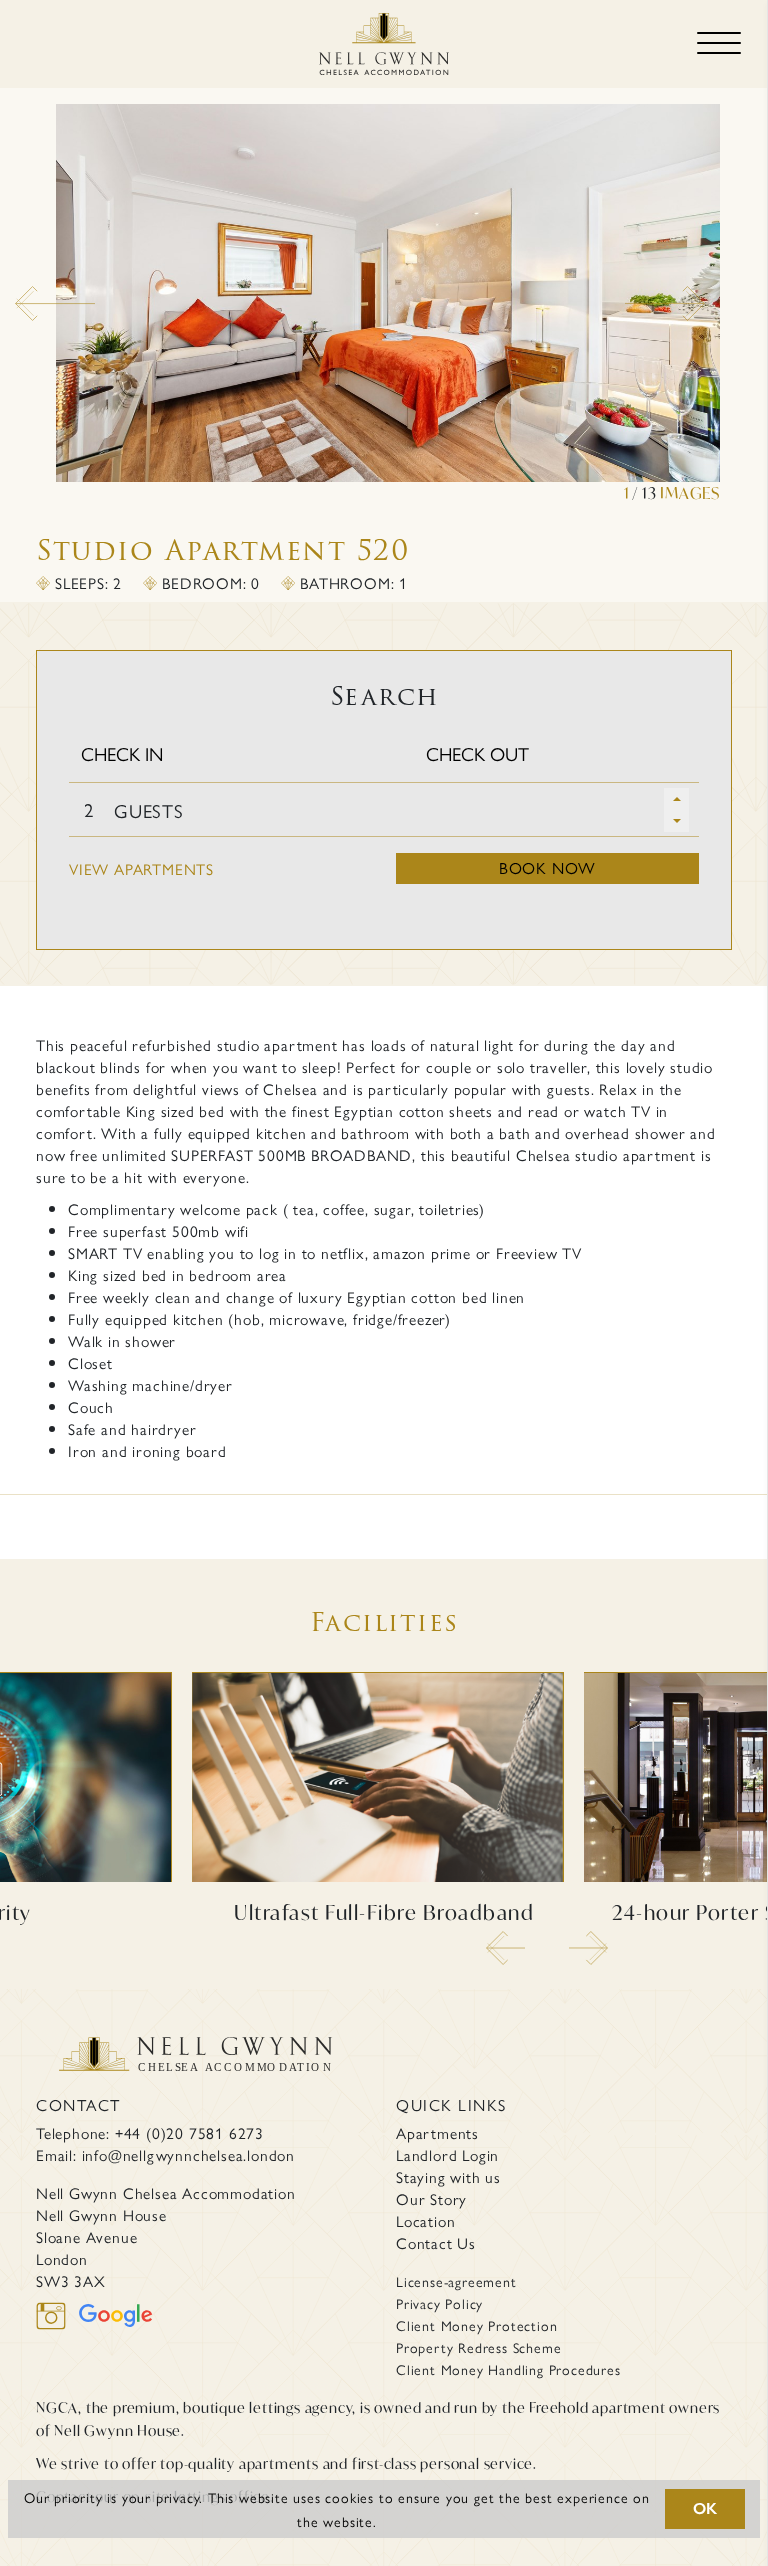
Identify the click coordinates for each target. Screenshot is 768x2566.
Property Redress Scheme (478, 2347)
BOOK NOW (547, 867)
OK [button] (706, 2508)
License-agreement (456, 2281)
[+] (676, 799)
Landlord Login (447, 2155)
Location (425, 2221)
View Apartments (141, 868)
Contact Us (436, 2243)
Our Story (431, 2199)
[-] (676, 821)
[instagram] (57, 2328)
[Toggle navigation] (719, 44)
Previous (25, 296)
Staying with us (448, 2177)
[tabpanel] (384, 304)
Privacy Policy (439, 2303)
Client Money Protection (476, 2325)
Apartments (437, 2133)
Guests (149, 811)
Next (635, 296)
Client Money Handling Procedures (508, 2369)
